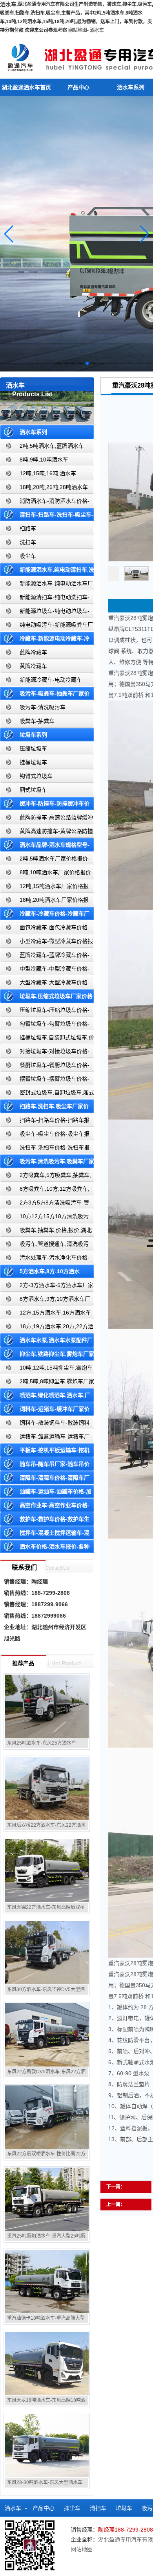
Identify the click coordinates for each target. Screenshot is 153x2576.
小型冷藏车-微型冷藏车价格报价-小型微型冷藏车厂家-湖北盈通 (46, 943)
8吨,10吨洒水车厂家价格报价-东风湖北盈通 (46, 874)
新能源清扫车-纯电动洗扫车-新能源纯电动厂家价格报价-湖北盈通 (45, 599)
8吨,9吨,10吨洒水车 (44, 460)
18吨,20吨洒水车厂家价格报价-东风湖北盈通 (44, 902)
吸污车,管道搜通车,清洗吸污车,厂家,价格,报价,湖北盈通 (44, 1246)
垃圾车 (124, 2508)
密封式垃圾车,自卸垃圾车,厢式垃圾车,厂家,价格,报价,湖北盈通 (47, 1094)
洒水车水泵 (31, 2526)
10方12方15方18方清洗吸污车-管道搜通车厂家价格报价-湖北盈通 (46, 1218)
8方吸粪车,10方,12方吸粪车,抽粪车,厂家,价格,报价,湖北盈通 (45, 1191)
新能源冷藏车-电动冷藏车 (51, 680)
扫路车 (28, 528)
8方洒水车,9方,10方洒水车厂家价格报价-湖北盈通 (45, 1301)
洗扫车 (28, 542)
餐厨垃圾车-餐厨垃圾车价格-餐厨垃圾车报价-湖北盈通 (45, 1067)
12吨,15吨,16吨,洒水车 (48, 473)
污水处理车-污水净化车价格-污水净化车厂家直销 (45, 1259)
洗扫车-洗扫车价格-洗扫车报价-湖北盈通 (45, 1149)
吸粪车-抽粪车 (37, 721)
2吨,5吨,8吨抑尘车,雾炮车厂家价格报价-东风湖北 (47, 1383)
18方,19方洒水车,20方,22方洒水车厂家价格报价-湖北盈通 (47, 1328)
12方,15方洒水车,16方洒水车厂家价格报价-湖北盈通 (46, 1314)
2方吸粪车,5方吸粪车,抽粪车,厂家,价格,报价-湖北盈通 (46, 1177)
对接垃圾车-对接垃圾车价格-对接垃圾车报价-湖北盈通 (45, 1053)
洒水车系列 (33, 432)
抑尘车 (72, 2508)
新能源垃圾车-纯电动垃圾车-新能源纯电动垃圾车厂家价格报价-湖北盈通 (45, 613)
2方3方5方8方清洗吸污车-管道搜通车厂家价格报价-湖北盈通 (45, 1204)
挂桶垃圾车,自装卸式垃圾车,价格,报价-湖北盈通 (47, 1039)
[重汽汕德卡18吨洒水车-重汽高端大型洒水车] (47, 2281)
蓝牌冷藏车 (33, 652)
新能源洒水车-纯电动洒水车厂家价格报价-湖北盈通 (46, 585)
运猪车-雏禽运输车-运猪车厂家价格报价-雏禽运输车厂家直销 (45, 1438)
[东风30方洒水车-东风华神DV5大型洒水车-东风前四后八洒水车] (47, 1953)
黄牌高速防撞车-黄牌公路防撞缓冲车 (46, 833)
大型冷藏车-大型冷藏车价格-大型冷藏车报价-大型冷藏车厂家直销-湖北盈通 (46, 984)
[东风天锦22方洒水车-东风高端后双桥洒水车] (47, 1870)
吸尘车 (28, 556)
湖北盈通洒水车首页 (26, 87)
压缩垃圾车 (33, 748)
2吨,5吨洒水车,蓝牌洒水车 (52, 446)
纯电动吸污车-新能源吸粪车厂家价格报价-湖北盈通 (46, 626)
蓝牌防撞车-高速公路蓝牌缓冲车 (46, 819)
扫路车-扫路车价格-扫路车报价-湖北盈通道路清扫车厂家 (45, 1122)
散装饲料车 (68, 2526)
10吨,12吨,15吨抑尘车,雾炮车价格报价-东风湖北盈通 (46, 1369)
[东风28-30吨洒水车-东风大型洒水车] (47, 2445)
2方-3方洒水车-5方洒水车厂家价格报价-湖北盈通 (47, 1287)
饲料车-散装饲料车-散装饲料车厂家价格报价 (45, 1424)
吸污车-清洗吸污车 (43, 707)
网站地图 (78, 30)
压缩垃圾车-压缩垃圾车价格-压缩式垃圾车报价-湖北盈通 (45, 1012)
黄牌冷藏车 (33, 666)
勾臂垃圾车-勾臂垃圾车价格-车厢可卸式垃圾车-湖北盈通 (45, 1025)
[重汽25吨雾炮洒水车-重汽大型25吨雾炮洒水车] (47, 2199)
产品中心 (78, 87)
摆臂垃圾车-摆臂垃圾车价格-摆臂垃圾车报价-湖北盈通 (45, 1080)
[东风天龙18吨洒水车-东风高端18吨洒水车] (47, 2363)
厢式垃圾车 (33, 790)
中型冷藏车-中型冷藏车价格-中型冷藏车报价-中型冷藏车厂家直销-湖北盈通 (46, 970)
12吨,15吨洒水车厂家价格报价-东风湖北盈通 (44, 888)
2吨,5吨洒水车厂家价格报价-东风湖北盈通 (45, 860)
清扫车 (98, 2508)
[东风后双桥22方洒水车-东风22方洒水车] (47, 1788)
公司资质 (66, 2543)
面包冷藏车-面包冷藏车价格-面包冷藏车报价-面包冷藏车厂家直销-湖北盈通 (46, 929)
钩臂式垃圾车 (36, 776)
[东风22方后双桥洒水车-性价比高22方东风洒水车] (47, 2117)
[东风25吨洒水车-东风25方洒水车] (47, 1706)
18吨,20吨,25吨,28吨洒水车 (54, 487)
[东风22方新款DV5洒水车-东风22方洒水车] (47, 2035)
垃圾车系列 (33, 735)
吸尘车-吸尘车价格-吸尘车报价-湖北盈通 (45, 1135)
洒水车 (97, 30)
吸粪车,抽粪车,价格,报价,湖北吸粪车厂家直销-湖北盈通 (46, 1232)
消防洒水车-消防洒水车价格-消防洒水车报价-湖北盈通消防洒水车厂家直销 (45, 503)
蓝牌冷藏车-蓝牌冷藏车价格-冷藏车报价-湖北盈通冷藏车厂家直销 (45, 957)
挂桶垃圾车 (33, 762)
